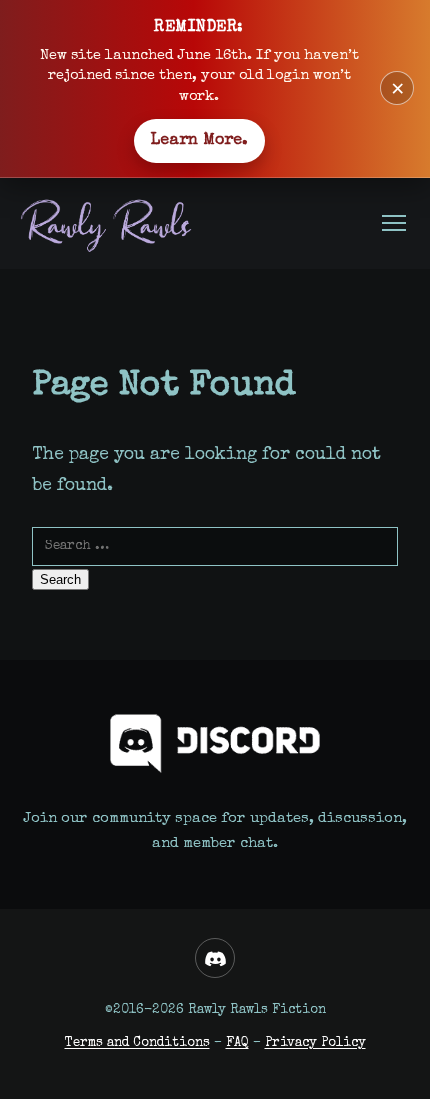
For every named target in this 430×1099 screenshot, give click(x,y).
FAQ (237, 1043)
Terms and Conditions (137, 1043)
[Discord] (215, 958)
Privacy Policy (315, 1043)
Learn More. (199, 141)
